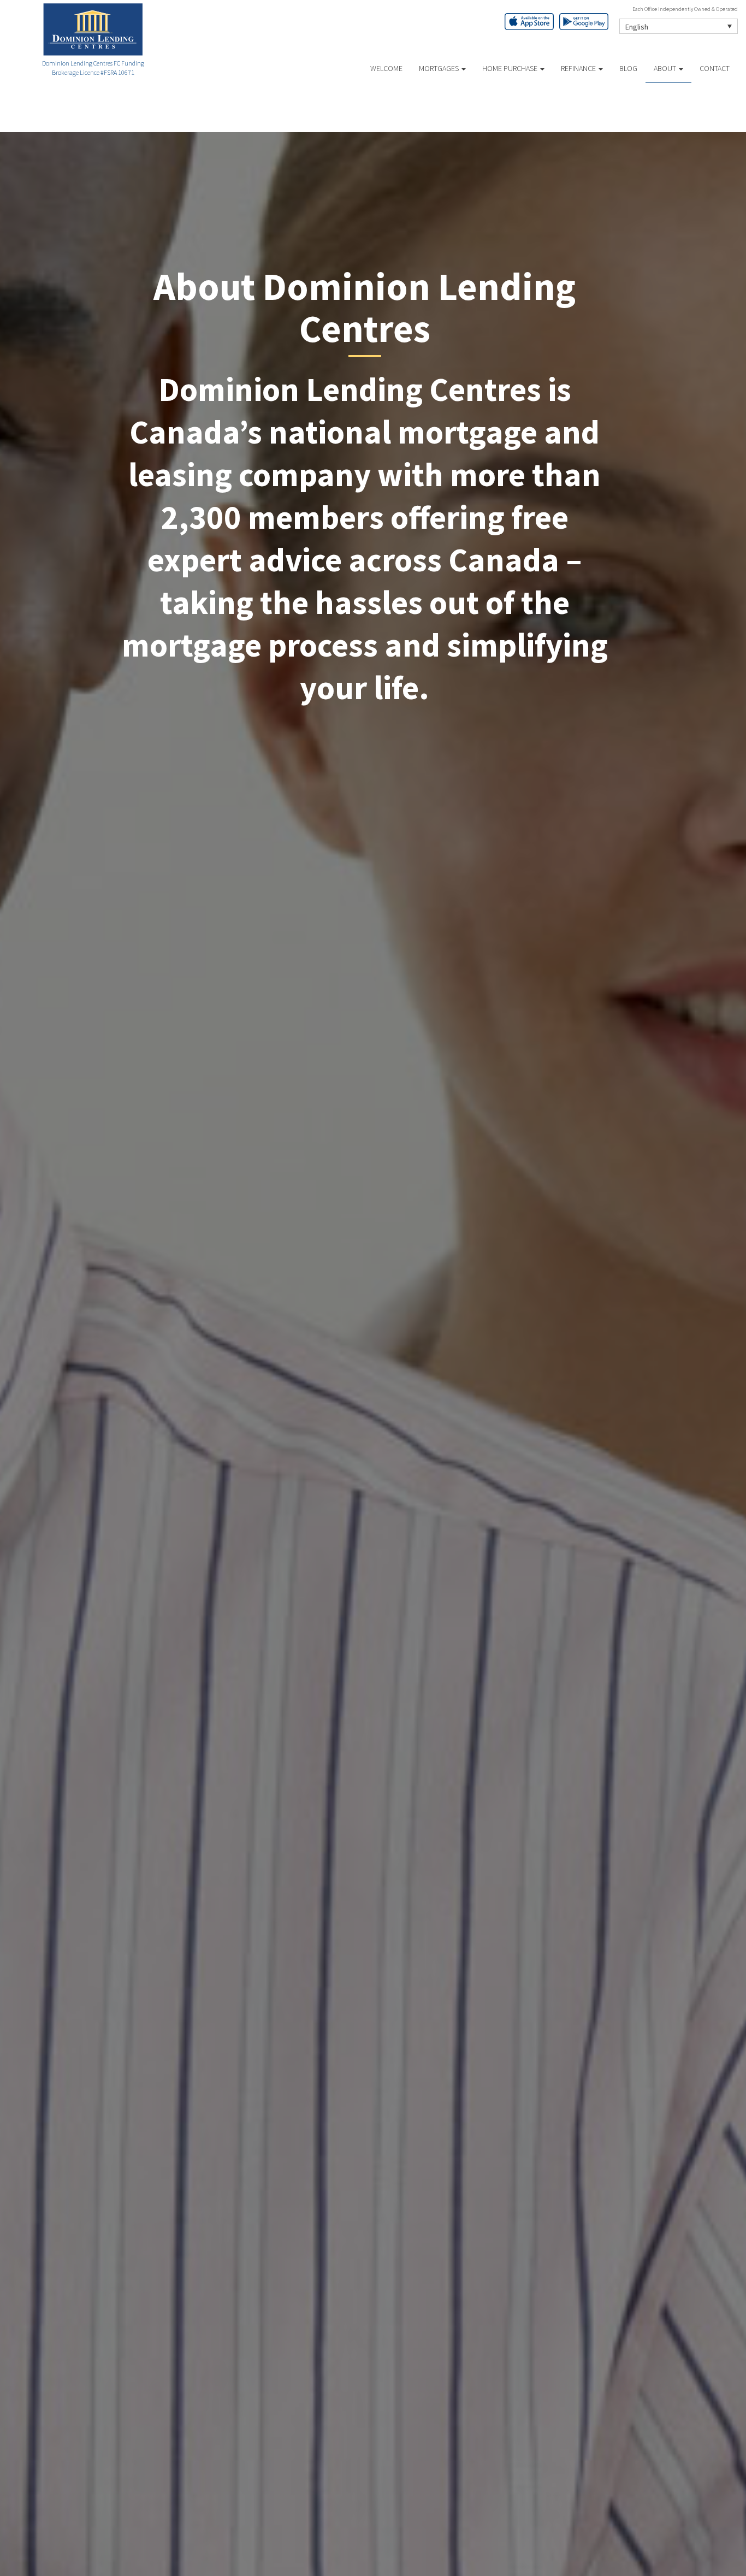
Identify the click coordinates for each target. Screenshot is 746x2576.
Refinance (579, 68)
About (666, 68)
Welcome (386, 68)
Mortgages (440, 68)
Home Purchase (511, 68)
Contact (715, 68)
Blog (628, 68)
